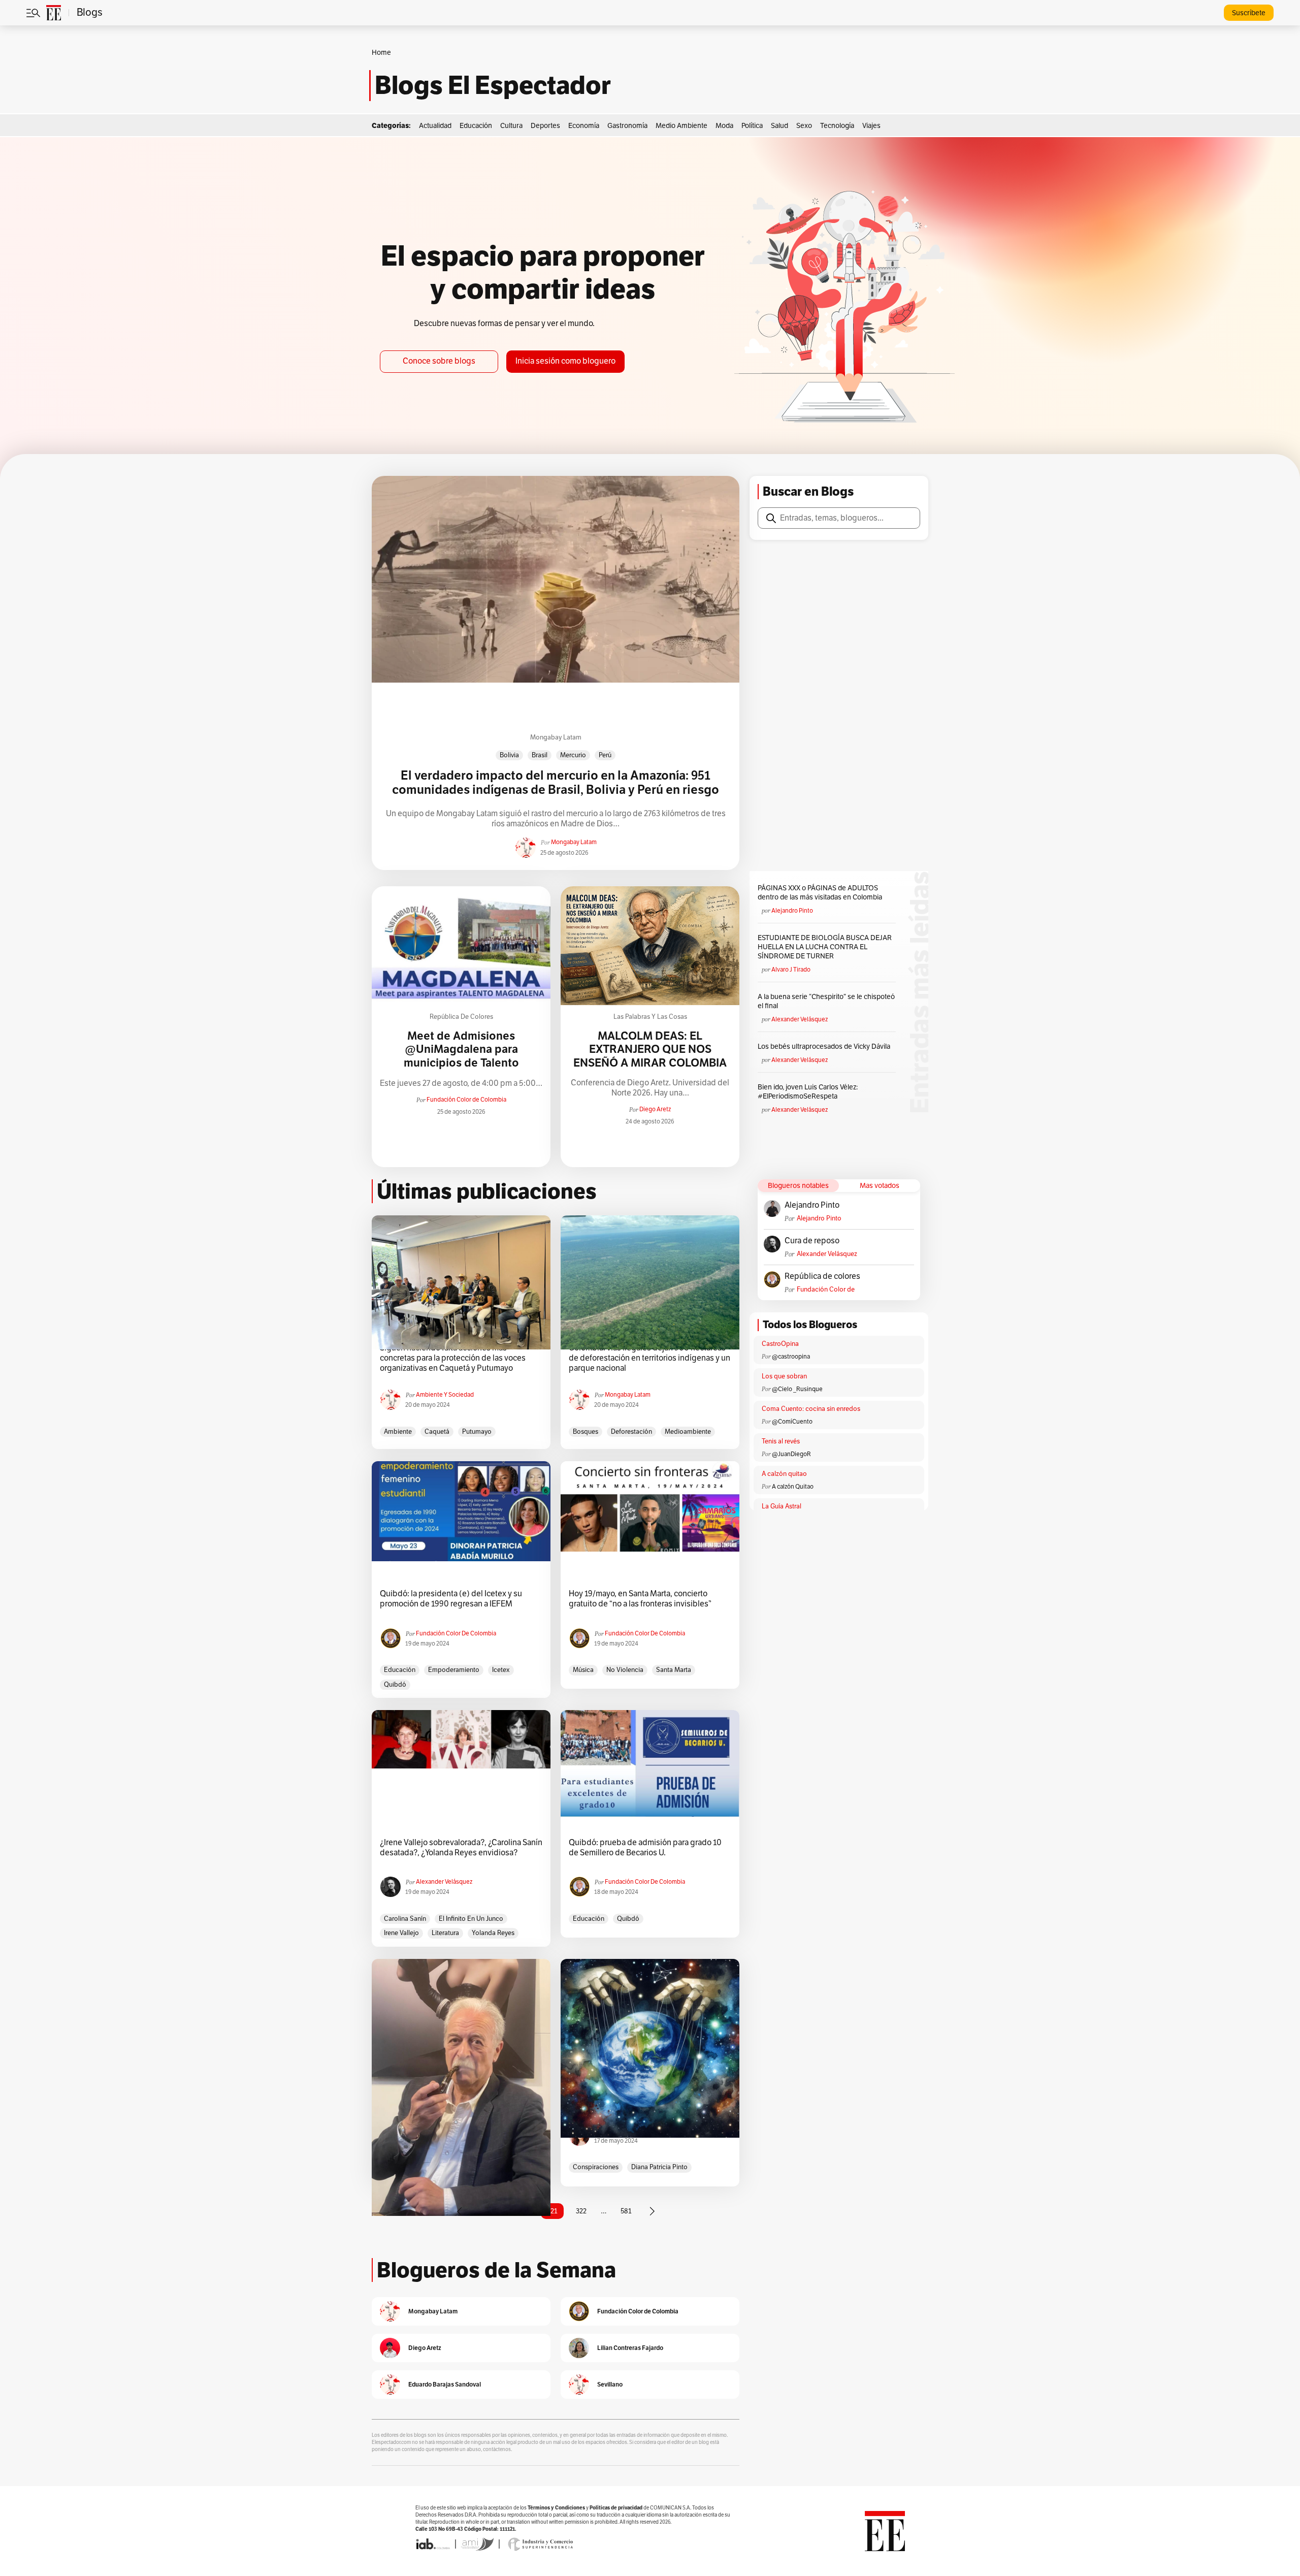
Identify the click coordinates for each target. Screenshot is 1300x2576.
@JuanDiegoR (791, 1454)
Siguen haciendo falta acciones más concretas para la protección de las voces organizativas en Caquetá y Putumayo (453, 1358)
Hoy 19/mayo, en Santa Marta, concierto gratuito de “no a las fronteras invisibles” (640, 1599)
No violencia (625, 1670)
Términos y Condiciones (556, 2508)
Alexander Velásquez (800, 1019)
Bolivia (509, 755)
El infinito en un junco (471, 1919)
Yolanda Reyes (493, 1933)
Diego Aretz (655, 1109)
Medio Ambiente (681, 126)
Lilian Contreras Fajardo (630, 2348)
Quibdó (395, 1685)
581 (626, 2211)
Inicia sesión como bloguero (565, 361)
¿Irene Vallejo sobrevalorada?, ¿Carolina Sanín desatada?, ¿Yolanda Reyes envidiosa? (461, 1848)
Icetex (501, 1670)
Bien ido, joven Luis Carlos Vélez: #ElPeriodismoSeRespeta (808, 1092)
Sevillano (610, 2384)
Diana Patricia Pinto (659, 2167)
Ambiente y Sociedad (445, 1395)
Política (752, 126)
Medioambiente (688, 1432)
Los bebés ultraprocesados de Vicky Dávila (825, 1046)
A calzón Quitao (793, 1487)
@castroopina (791, 1357)
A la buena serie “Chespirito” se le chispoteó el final (826, 1001)
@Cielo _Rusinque (797, 1389)
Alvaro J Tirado (791, 970)
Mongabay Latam (556, 737)
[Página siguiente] (652, 2211)
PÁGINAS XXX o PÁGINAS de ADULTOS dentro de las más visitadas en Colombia (820, 893)
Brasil (540, 755)
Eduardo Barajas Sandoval (445, 2384)
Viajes (871, 126)
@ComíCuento (792, 1422)
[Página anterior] (460, 2211)
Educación (476, 126)
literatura (445, 1933)
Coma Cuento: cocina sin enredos (811, 1409)
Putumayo (477, 1432)
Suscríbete (1249, 13)
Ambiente (398, 1432)
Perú (605, 755)
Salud (779, 126)
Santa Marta (674, 1670)
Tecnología (837, 126)
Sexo (804, 126)
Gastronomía (627, 126)
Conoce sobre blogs (439, 361)
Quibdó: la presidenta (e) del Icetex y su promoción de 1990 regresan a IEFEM (451, 1599)
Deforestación (631, 1432)
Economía (584, 126)
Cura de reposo (812, 1241)
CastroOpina (780, 1344)
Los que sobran (784, 1376)
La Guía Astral (782, 1506)
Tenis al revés (781, 1441)
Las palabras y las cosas (650, 1017)
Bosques (586, 1432)
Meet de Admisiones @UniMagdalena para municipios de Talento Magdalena (461, 1056)
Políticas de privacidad (616, 2508)
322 (581, 2211)
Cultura (511, 126)
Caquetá (437, 1432)
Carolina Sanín (405, 1919)
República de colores (461, 1017)
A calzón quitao (784, 1474)
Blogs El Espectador (493, 85)
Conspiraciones (596, 2167)
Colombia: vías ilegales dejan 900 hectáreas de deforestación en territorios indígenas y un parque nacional (649, 1358)
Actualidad (435, 126)
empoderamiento (454, 1670)
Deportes (545, 126)
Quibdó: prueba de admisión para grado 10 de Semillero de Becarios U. (645, 1848)
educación (400, 1670)
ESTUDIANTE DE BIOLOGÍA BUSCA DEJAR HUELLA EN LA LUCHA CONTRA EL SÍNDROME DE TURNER (825, 947)
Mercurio (573, 755)
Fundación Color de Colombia (466, 1100)
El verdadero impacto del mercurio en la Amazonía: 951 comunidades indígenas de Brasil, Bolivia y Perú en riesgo (556, 783)
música (583, 1670)
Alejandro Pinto (792, 911)
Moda (724, 126)
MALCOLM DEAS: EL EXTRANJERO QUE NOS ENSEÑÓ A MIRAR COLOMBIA (650, 1050)
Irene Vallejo (401, 1933)
